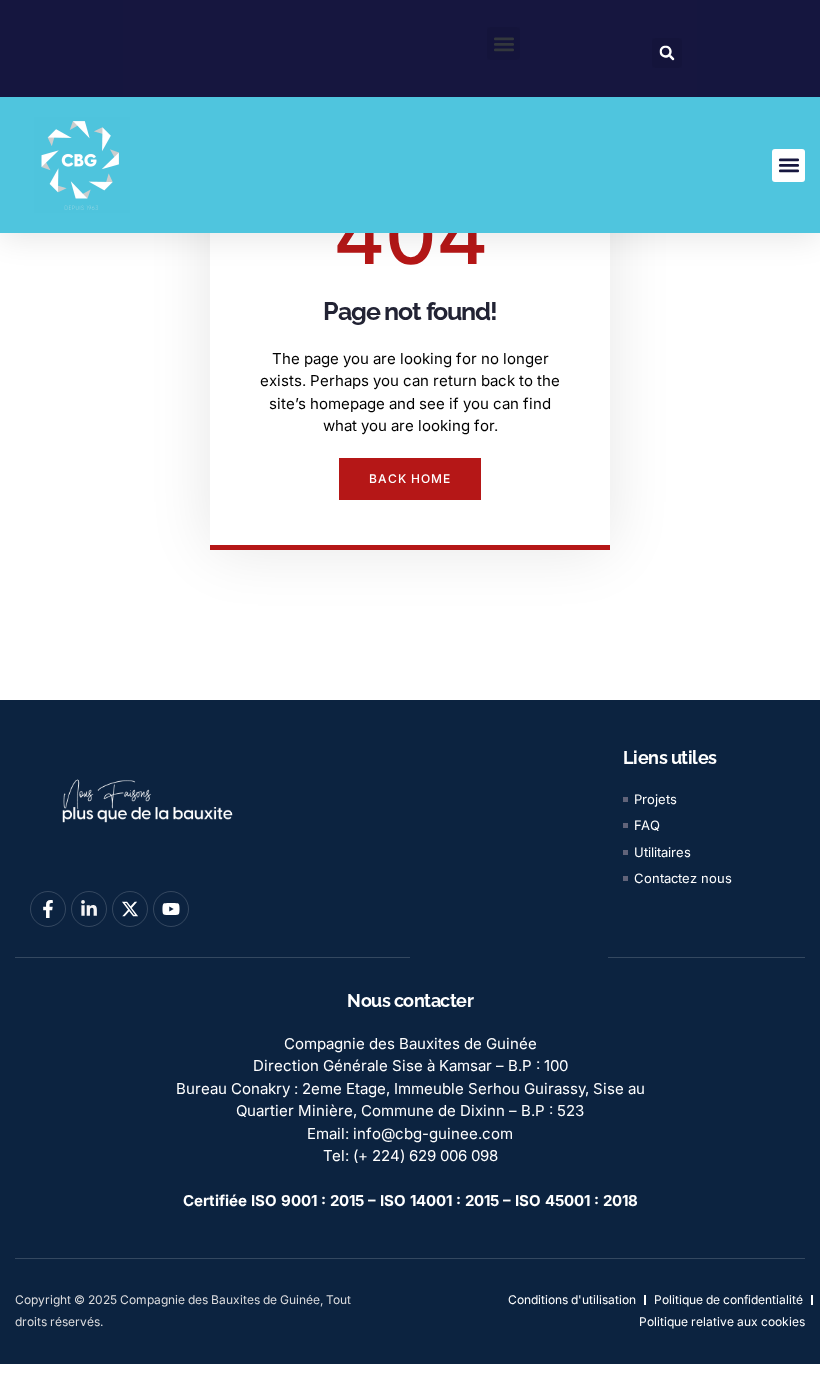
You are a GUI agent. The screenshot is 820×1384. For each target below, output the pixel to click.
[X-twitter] (130, 909)
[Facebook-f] (48, 909)
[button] (503, 43)
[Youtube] (171, 909)
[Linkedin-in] (89, 909)
